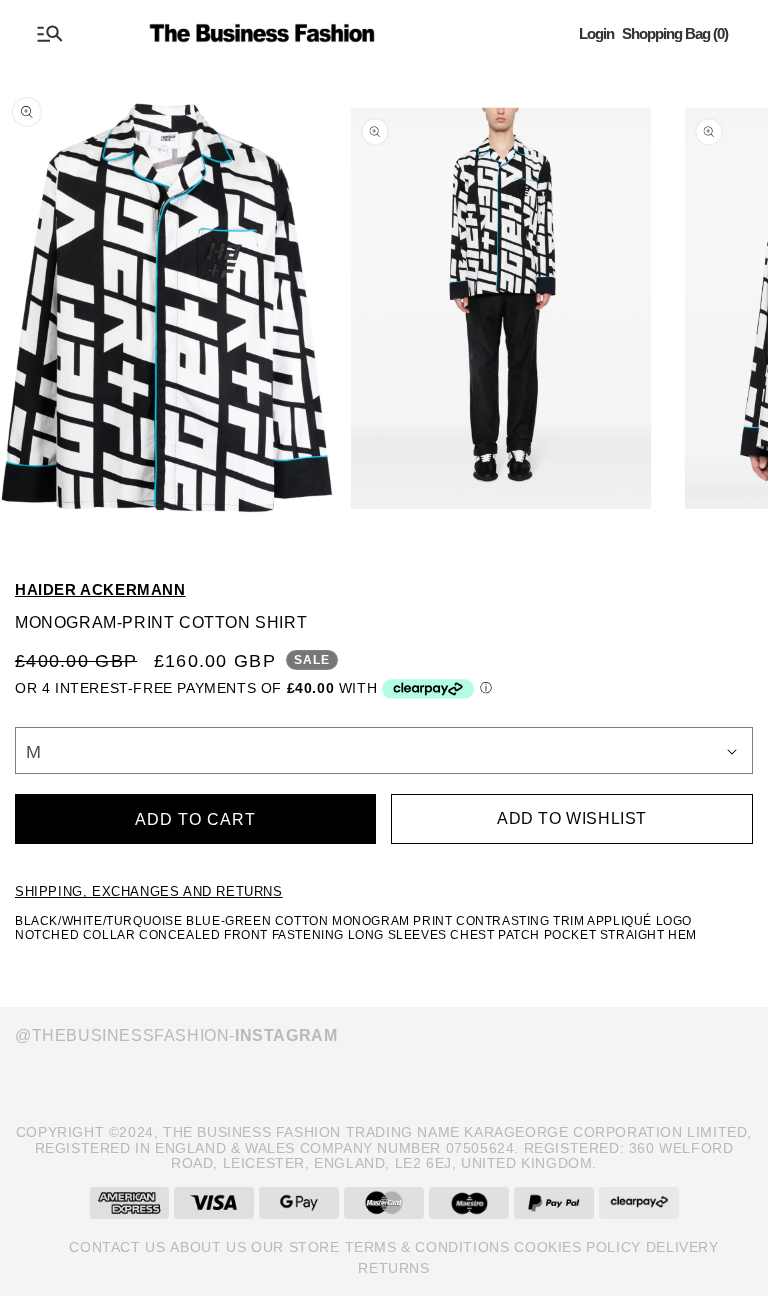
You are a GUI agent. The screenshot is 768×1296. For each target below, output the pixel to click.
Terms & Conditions (427, 1247)
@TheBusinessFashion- (176, 1035)
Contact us (117, 1247)
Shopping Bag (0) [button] (675, 33)
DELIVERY (682, 1247)
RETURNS (393, 1268)
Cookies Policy (577, 1247)
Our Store (295, 1247)
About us (208, 1247)
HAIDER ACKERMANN (100, 589)
